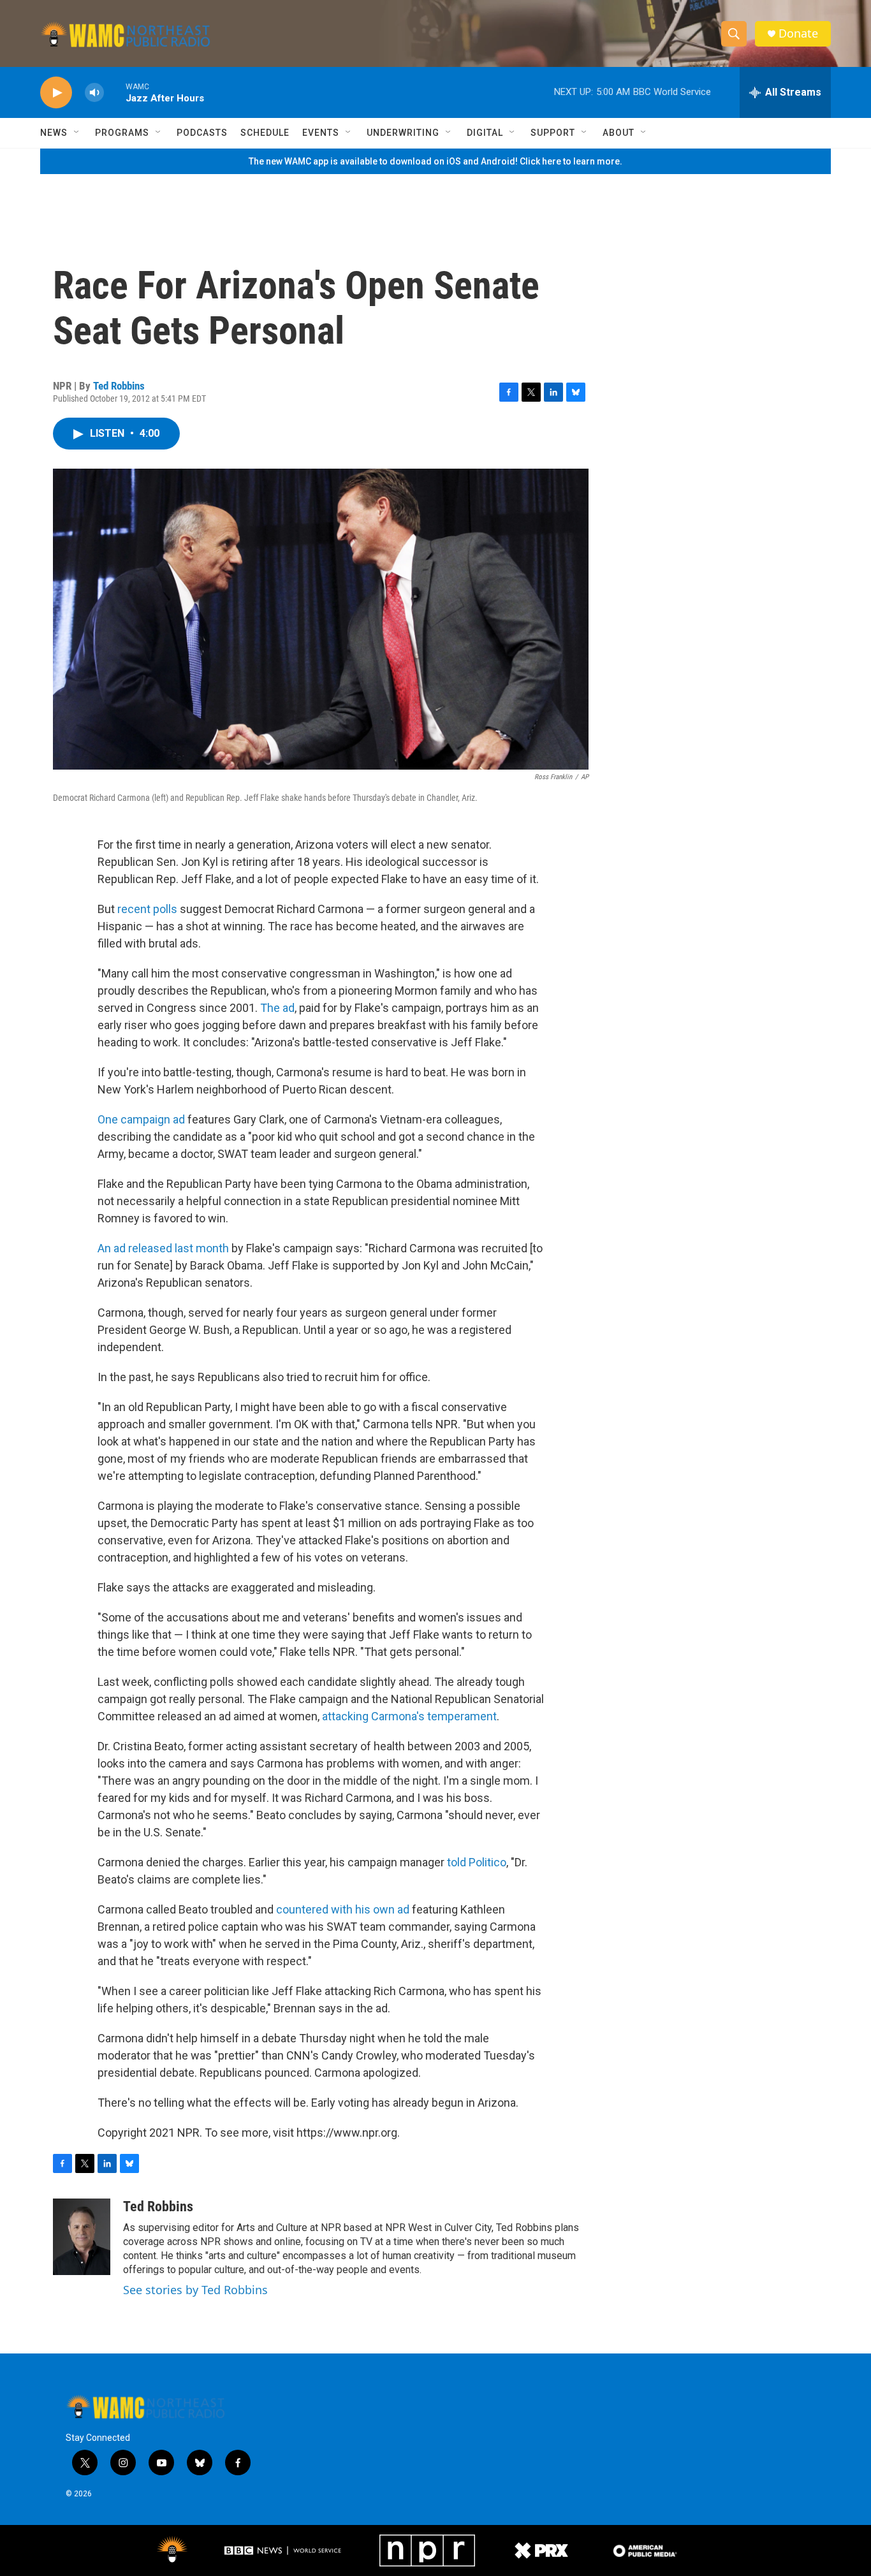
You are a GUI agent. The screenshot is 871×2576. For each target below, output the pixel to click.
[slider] (115, 92)
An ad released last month (163, 1248)
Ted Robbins (119, 386)
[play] (56, 93)
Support (553, 133)
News (54, 133)
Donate (798, 33)
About (618, 133)
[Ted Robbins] (82, 2237)
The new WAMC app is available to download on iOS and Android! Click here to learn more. (435, 161)
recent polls (147, 909)
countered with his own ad (343, 1909)
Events (321, 133)
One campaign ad (141, 1119)
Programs (122, 133)
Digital (485, 133)
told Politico (477, 1862)
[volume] (94, 93)
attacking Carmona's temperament (409, 1716)
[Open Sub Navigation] (77, 133)
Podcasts (202, 133)
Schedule (265, 133)
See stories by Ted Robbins (195, 2290)
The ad (277, 1008)
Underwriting (403, 133)
